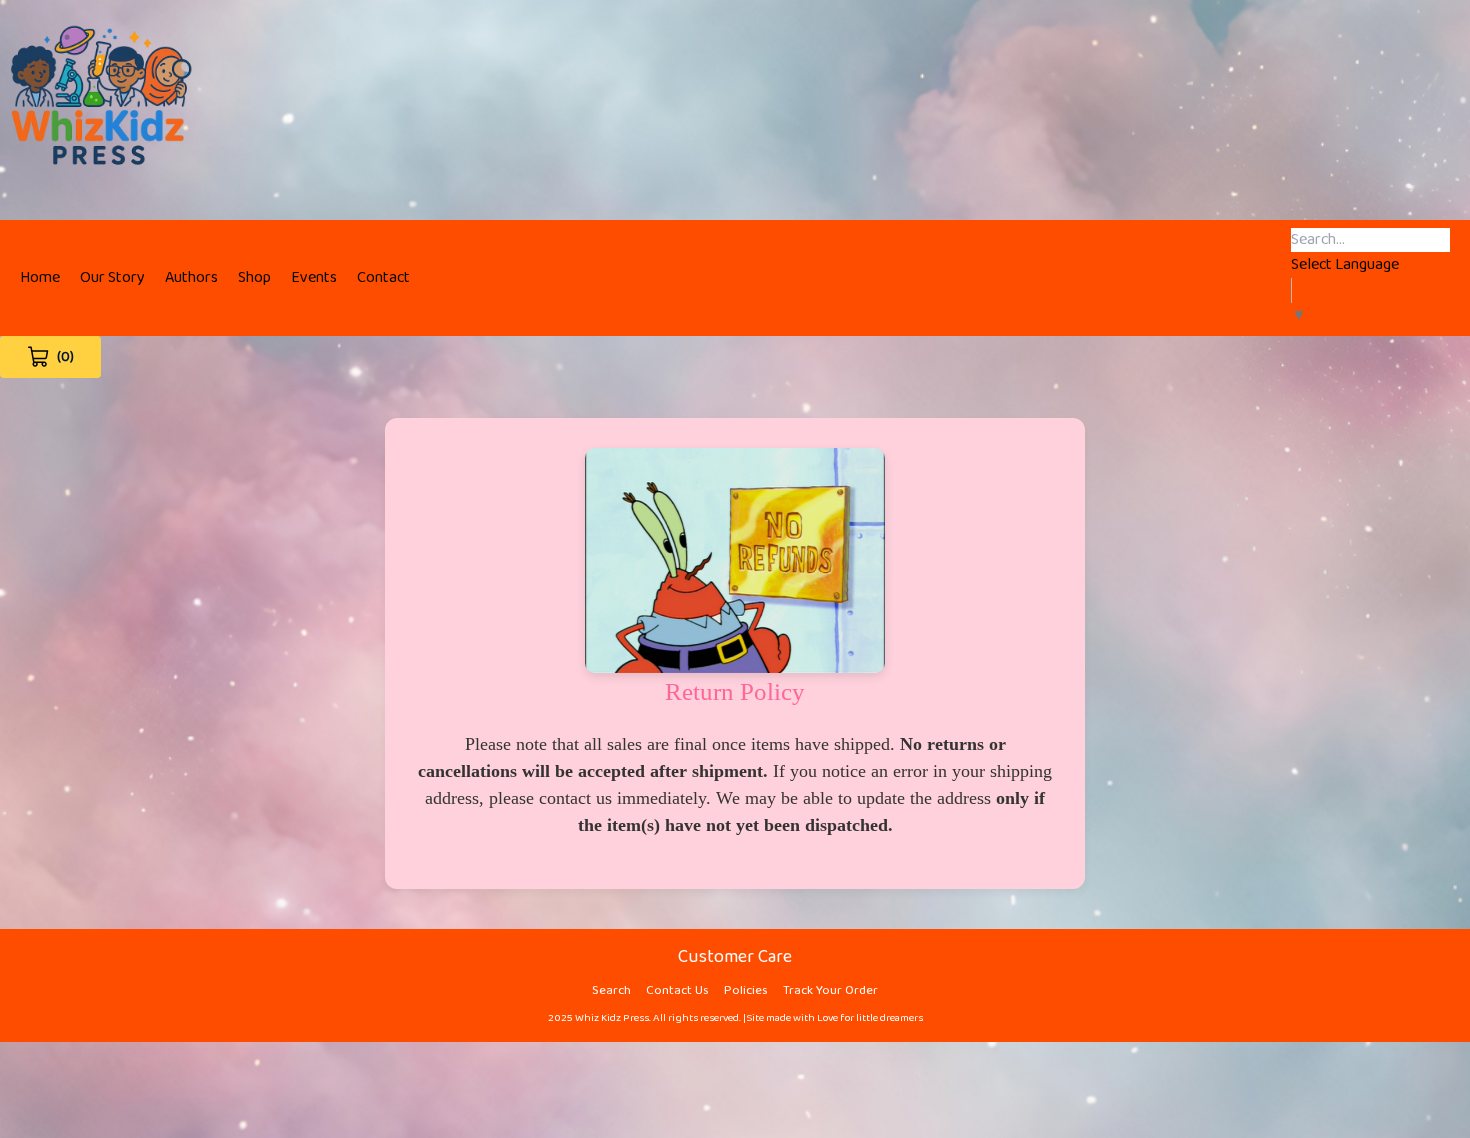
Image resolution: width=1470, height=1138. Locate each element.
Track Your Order (830, 991)
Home (40, 277)
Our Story (112, 277)
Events (314, 277)
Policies (746, 991)
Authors (191, 277)
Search (611, 991)
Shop (254, 277)
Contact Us (677, 991)
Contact (383, 277)
